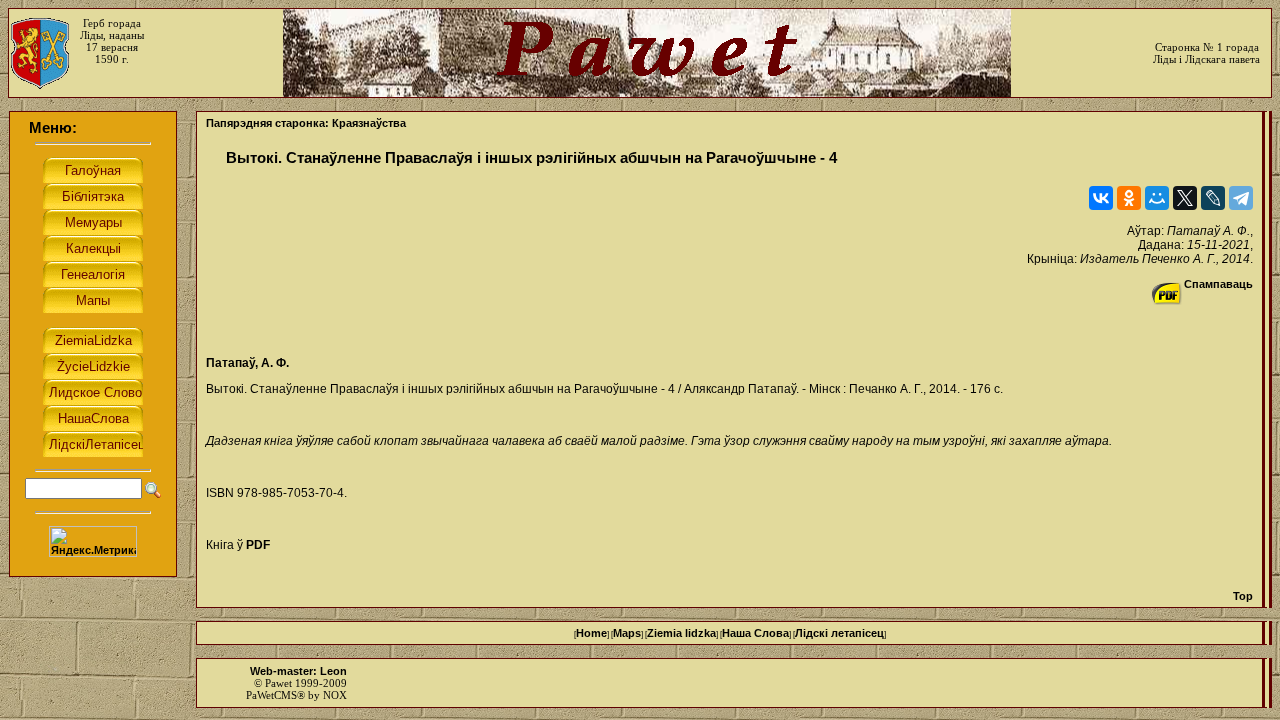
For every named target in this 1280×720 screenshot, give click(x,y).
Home (591, 633)
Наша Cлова (755, 633)
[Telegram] (1241, 198)
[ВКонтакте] (1101, 198)
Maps (627, 633)
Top (1243, 596)
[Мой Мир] (1157, 198)
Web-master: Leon (298, 671)
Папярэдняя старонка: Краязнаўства (306, 123)
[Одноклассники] (1129, 198)
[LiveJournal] (1213, 198)
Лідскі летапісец (839, 633)
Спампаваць (1218, 284)
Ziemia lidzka (681, 633)
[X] (1185, 198)
